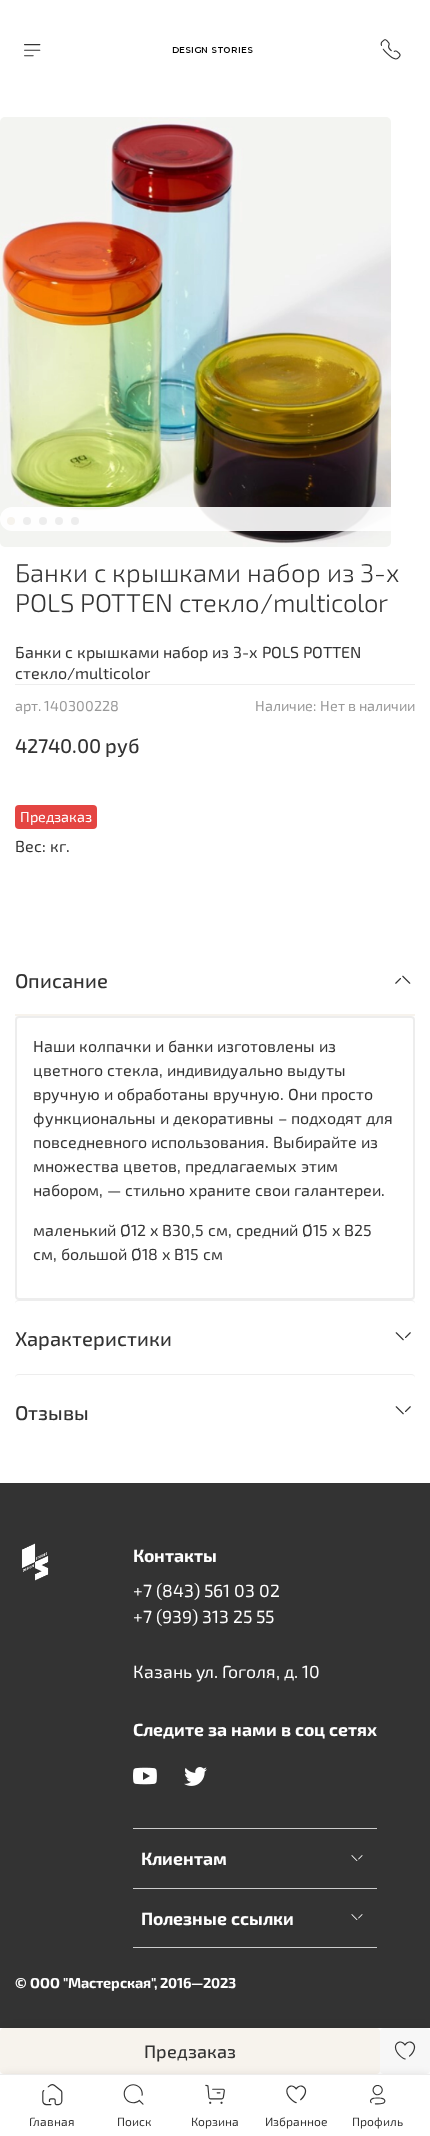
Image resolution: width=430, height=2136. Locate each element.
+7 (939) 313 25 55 (203, 1616)
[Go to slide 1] (11, 521)
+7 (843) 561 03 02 (206, 1590)
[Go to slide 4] (59, 521)
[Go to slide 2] (27, 521)
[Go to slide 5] (75, 521)
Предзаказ (190, 2051)
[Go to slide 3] (43, 521)
